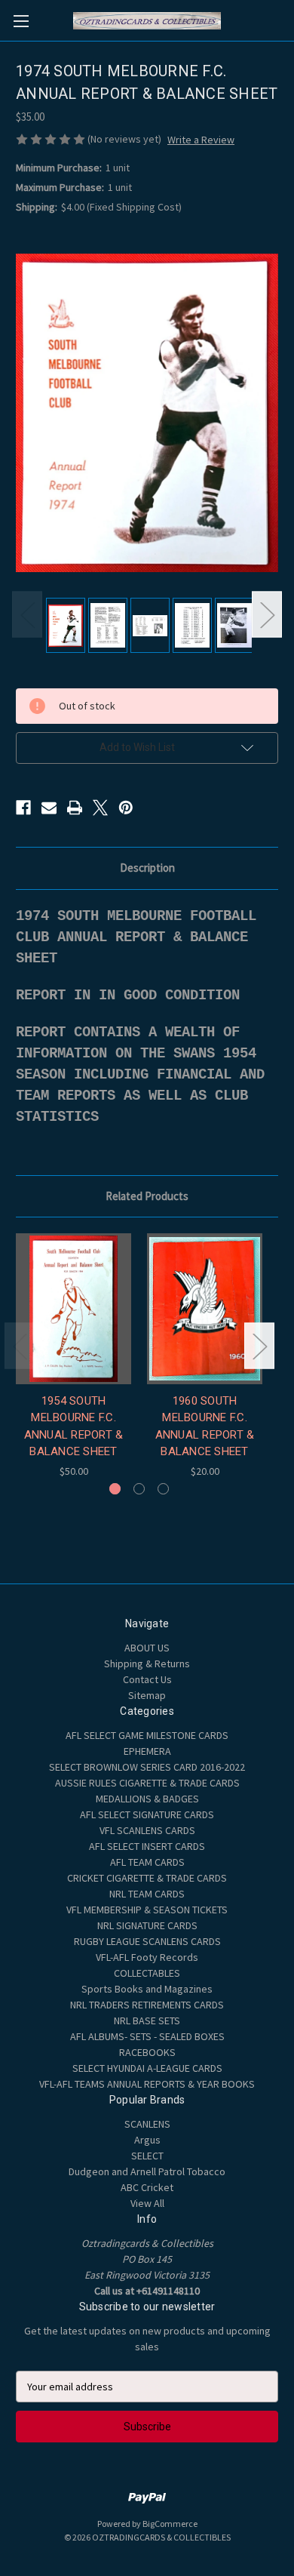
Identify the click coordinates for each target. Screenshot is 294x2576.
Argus (147, 2140)
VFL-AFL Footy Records (147, 1957)
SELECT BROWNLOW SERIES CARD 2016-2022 (147, 1767)
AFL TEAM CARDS (147, 1862)
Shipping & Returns (147, 1663)
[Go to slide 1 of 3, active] (115, 1489)
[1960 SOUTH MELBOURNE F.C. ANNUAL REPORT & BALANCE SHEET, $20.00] (205, 1309)
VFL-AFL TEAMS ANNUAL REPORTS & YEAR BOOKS (147, 2084)
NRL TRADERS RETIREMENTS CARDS (147, 2005)
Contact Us (147, 1679)
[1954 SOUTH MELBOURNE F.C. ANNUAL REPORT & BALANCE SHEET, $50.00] (73, 1309)
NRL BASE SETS (147, 2020)
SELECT (147, 2156)
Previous (27, 614)
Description (147, 868)
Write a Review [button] (201, 140)
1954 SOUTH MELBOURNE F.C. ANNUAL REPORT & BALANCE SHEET (74, 1426)
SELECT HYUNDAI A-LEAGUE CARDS (147, 2068)
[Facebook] (23, 808)
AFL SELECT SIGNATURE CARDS (147, 1814)
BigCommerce (170, 2524)
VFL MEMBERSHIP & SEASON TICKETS (147, 1910)
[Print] (75, 808)
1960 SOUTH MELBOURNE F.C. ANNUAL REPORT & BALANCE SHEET (205, 1426)
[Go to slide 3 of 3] (163, 1489)
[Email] (49, 808)
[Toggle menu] (21, 21)
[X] (100, 808)
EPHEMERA (147, 1751)
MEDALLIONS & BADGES (147, 1799)
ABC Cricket (147, 2187)
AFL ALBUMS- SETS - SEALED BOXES (147, 2036)
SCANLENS (147, 2124)
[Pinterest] (126, 808)
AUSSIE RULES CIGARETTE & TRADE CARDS (147, 1783)
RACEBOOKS (147, 2052)
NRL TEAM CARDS (147, 1894)
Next (267, 614)
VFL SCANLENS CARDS (147, 1830)
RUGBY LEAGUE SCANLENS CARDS (147, 1941)
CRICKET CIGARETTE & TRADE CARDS (147, 1878)
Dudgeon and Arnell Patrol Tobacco (147, 2171)
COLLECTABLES (147, 1973)
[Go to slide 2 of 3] (139, 1489)
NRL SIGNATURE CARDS (147, 1925)
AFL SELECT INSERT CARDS (147, 1846)
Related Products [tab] (147, 1196)
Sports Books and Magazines (147, 1989)
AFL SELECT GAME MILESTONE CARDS (147, 1735)
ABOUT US (147, 1648)
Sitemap (147, 1695)
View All (147, 2203)
